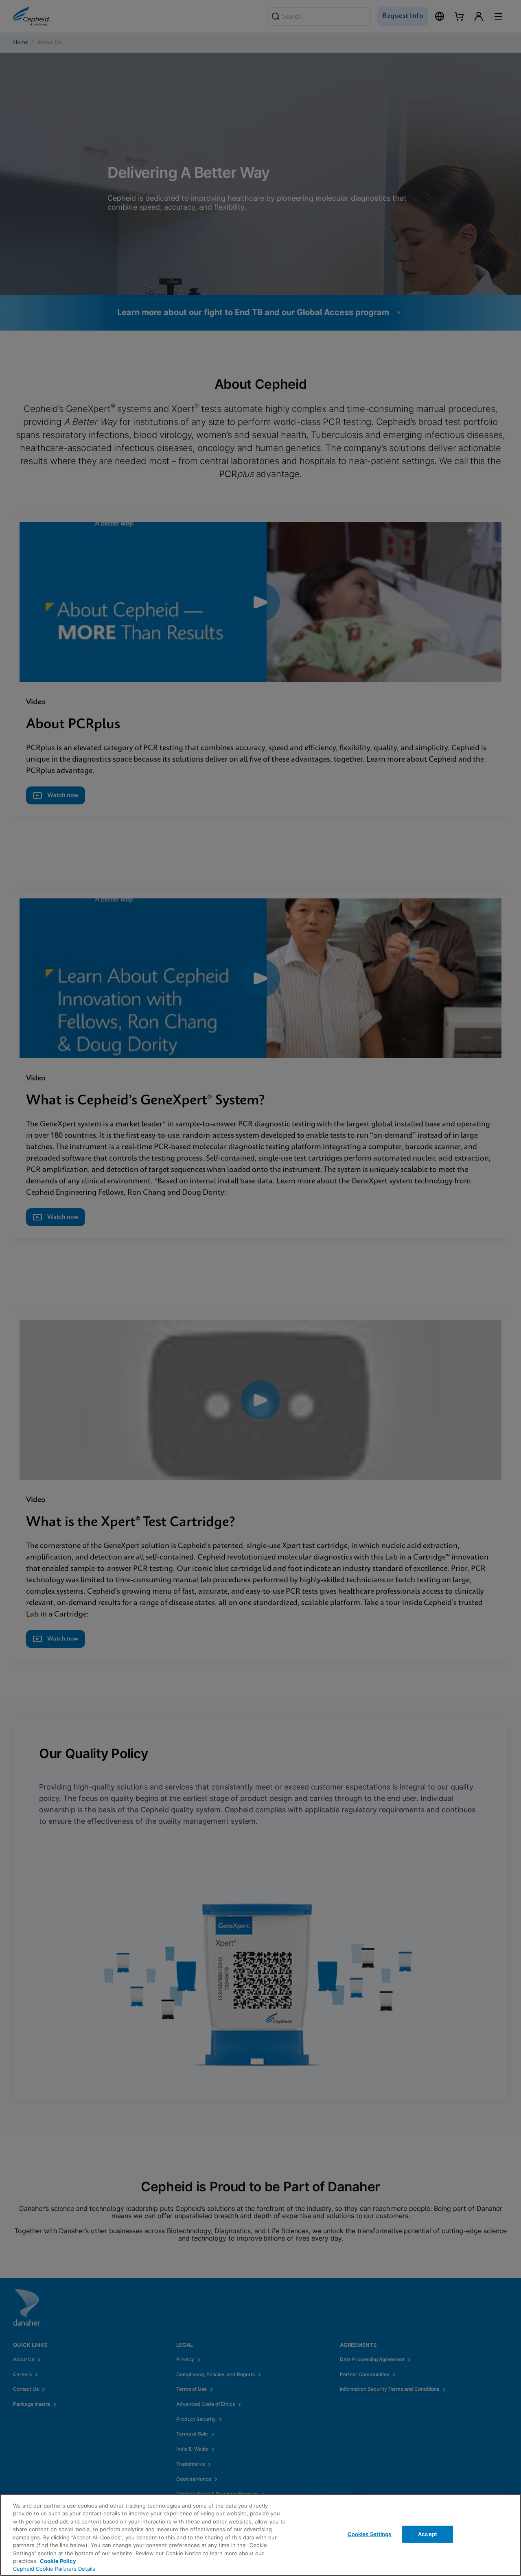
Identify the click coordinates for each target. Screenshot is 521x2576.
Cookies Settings (370, 2534)
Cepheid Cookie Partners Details (54, 2569)
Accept (428, 2534)
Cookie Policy (58, 2561)
